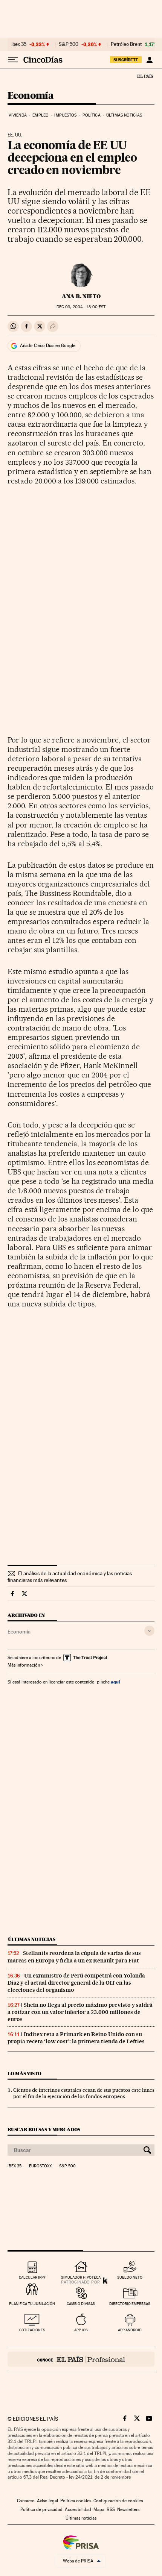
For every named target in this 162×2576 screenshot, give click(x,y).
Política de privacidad (41, 2509)
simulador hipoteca (81, 2277)
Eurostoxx (40, 2166)
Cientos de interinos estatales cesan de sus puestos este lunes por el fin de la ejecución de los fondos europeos (84, 2093)
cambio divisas (81, 2304)
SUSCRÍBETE (126, 60)
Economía (31, 96)
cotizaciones (32, 2330)
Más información (24, 1665)
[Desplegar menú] (13, 60)
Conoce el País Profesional (81, 2359)
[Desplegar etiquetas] (149, 1631)
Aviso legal (47, 2501)
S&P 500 (69, 44)
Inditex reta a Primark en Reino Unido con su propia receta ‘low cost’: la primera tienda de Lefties (76, 2038)
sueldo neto (130, 2277)
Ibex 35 (19, 44)
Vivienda (18, 115)
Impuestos (65, 115)
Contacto (26, 2501)
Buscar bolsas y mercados (44, 2130)
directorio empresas (130, 2304)
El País (145, 76)
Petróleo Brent (126, 44)
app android (130, 2330)
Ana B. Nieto (81, 296)
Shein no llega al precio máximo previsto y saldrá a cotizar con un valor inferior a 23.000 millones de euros (80, 2012)
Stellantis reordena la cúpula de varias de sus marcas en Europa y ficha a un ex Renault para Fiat (74, 1957)
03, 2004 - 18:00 (81, 307)
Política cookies (76, 2501)
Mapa (99, 2509)
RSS (111, 2509)
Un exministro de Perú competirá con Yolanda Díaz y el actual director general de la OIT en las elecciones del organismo (76, 1983)
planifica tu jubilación (32, 2304)
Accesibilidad (78, 2509)
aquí (115, 1682)
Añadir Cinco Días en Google (48, 345)
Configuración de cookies (118, 2501)
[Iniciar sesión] (149, 60)
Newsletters (128, 2509)
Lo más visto (24, 2074)
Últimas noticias (124, 115)
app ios (81, 2330)
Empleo (40, 115)
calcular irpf (32, 2277)
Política (92, 115)
